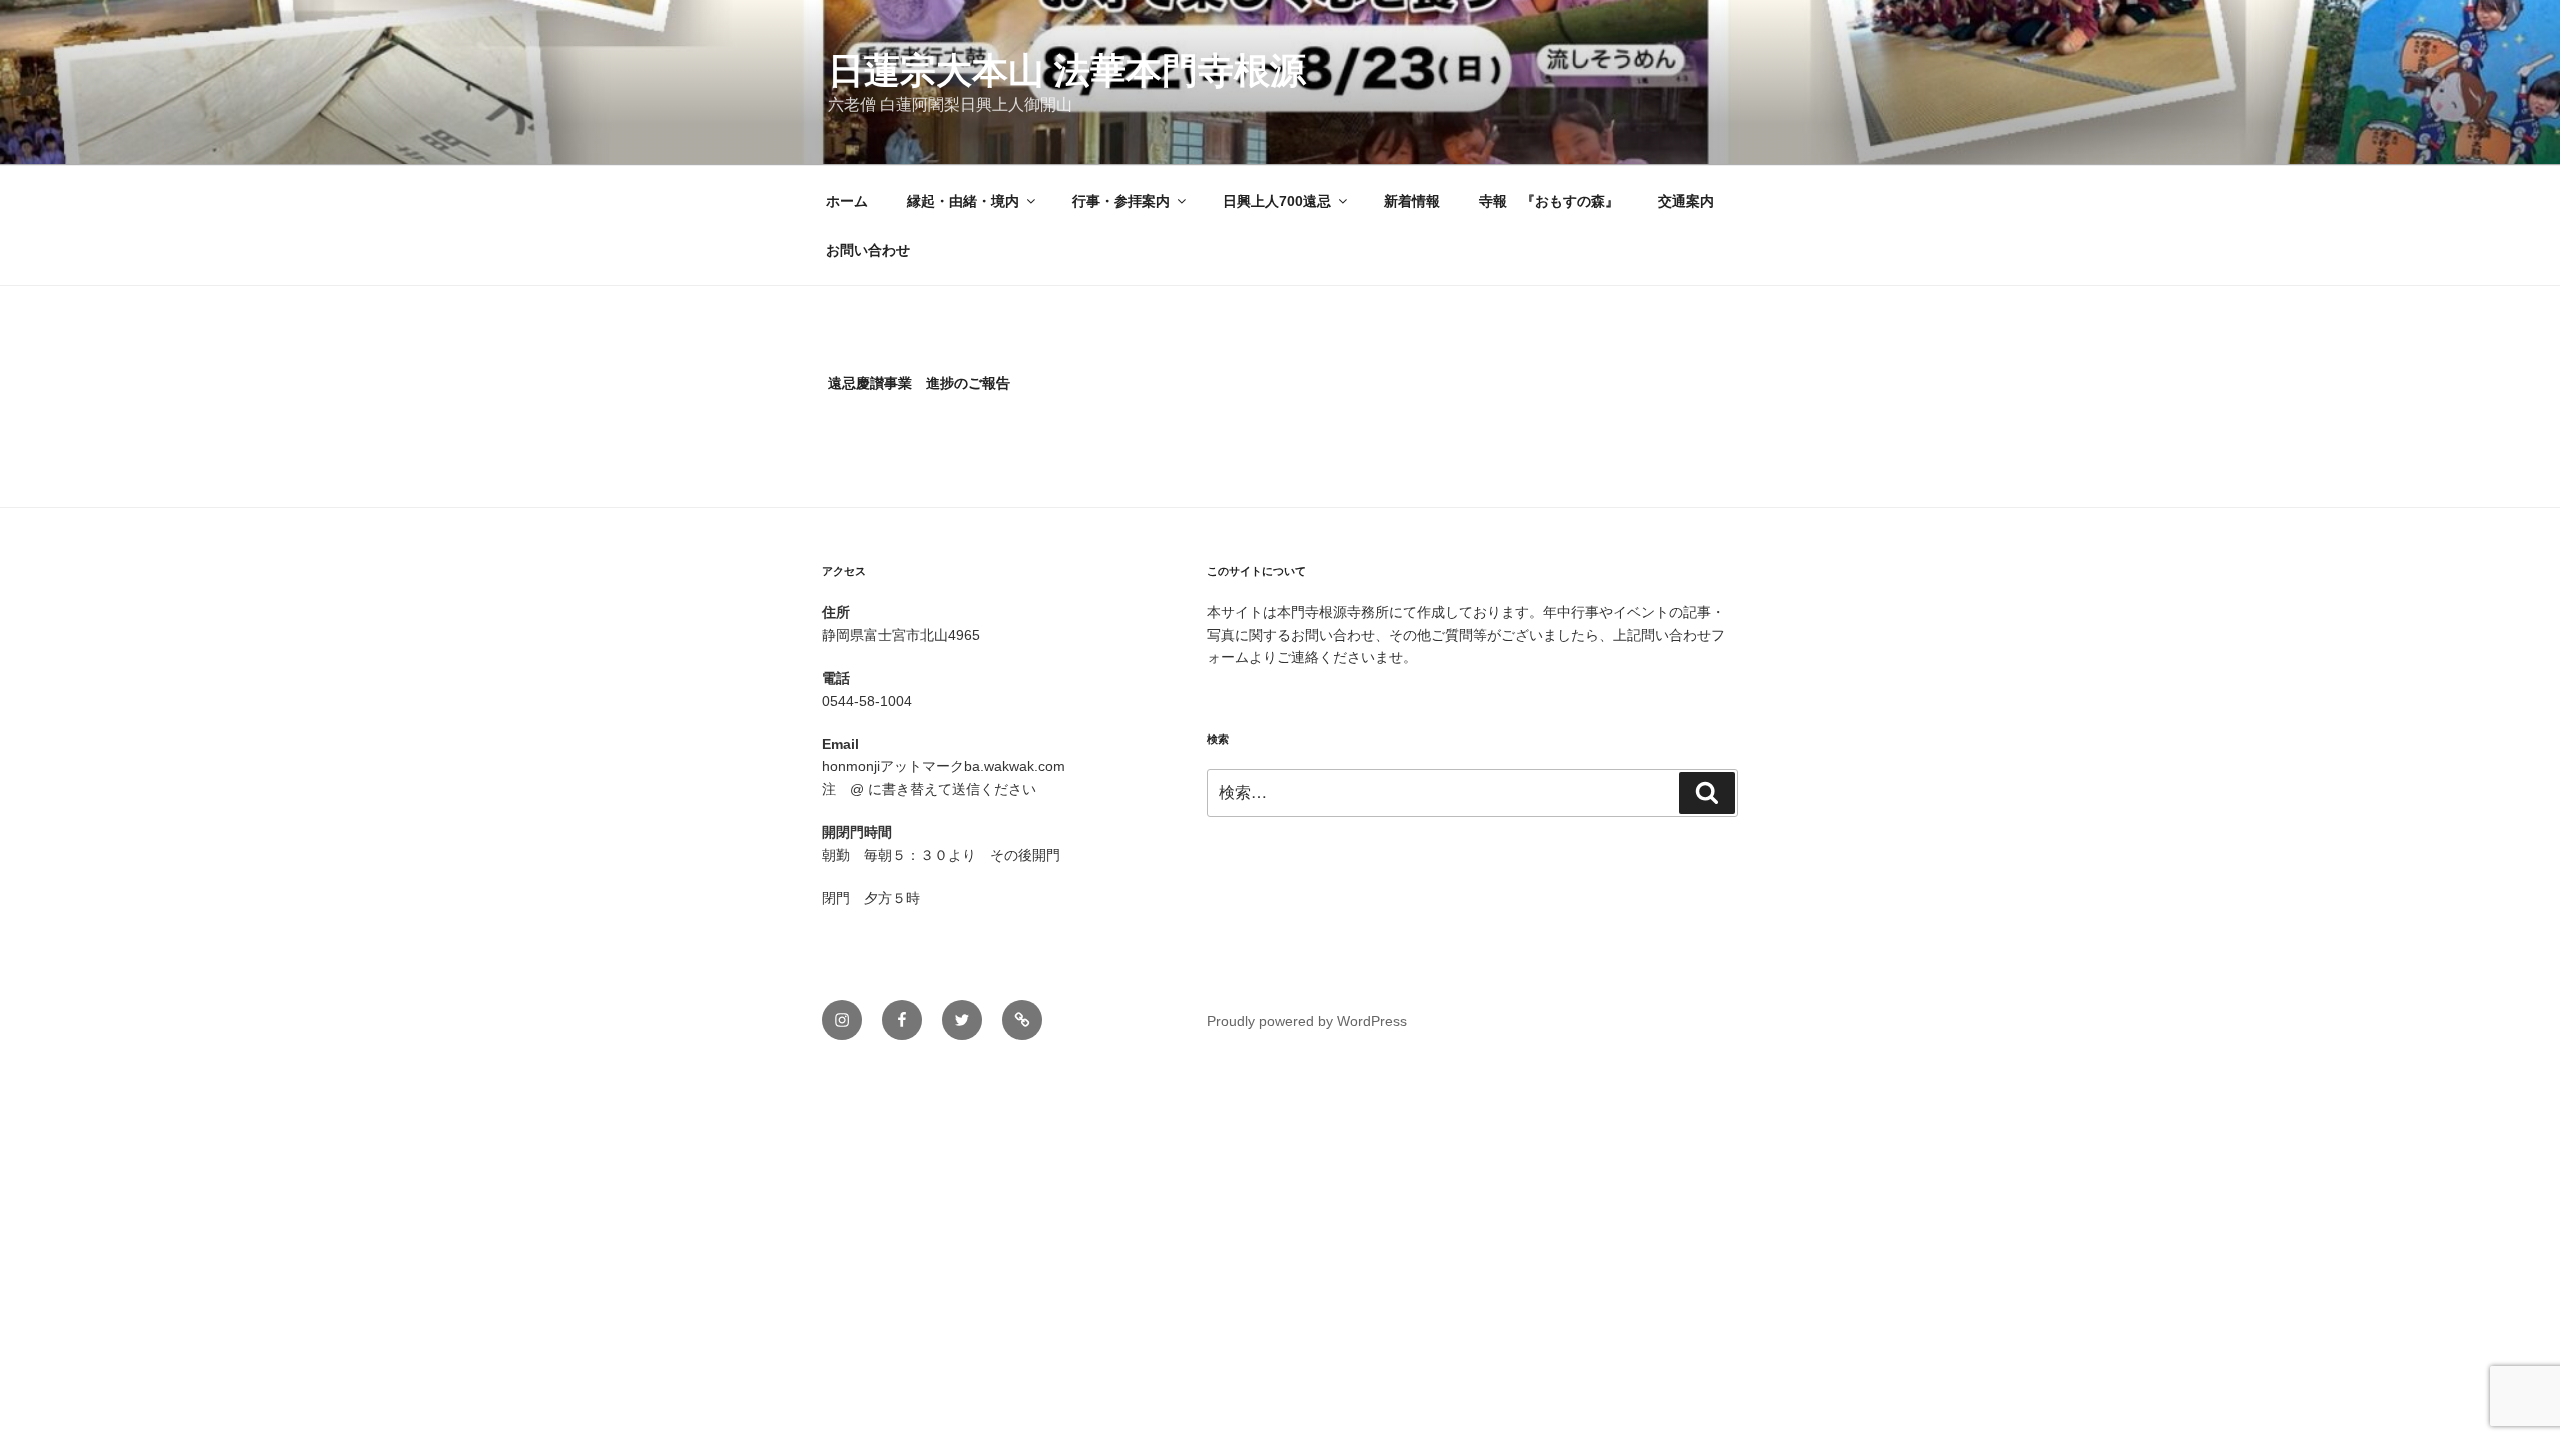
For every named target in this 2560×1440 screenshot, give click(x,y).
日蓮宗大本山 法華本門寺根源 (1067, 70)
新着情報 (1412, 201)
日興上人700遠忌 (1277, 201)
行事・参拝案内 (1121, 201)
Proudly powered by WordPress (1307, 1021)
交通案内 (1686, 201)
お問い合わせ (868, 250)
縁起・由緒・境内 (963, 201)
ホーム (847, 201)
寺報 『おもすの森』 (1549, 201)
